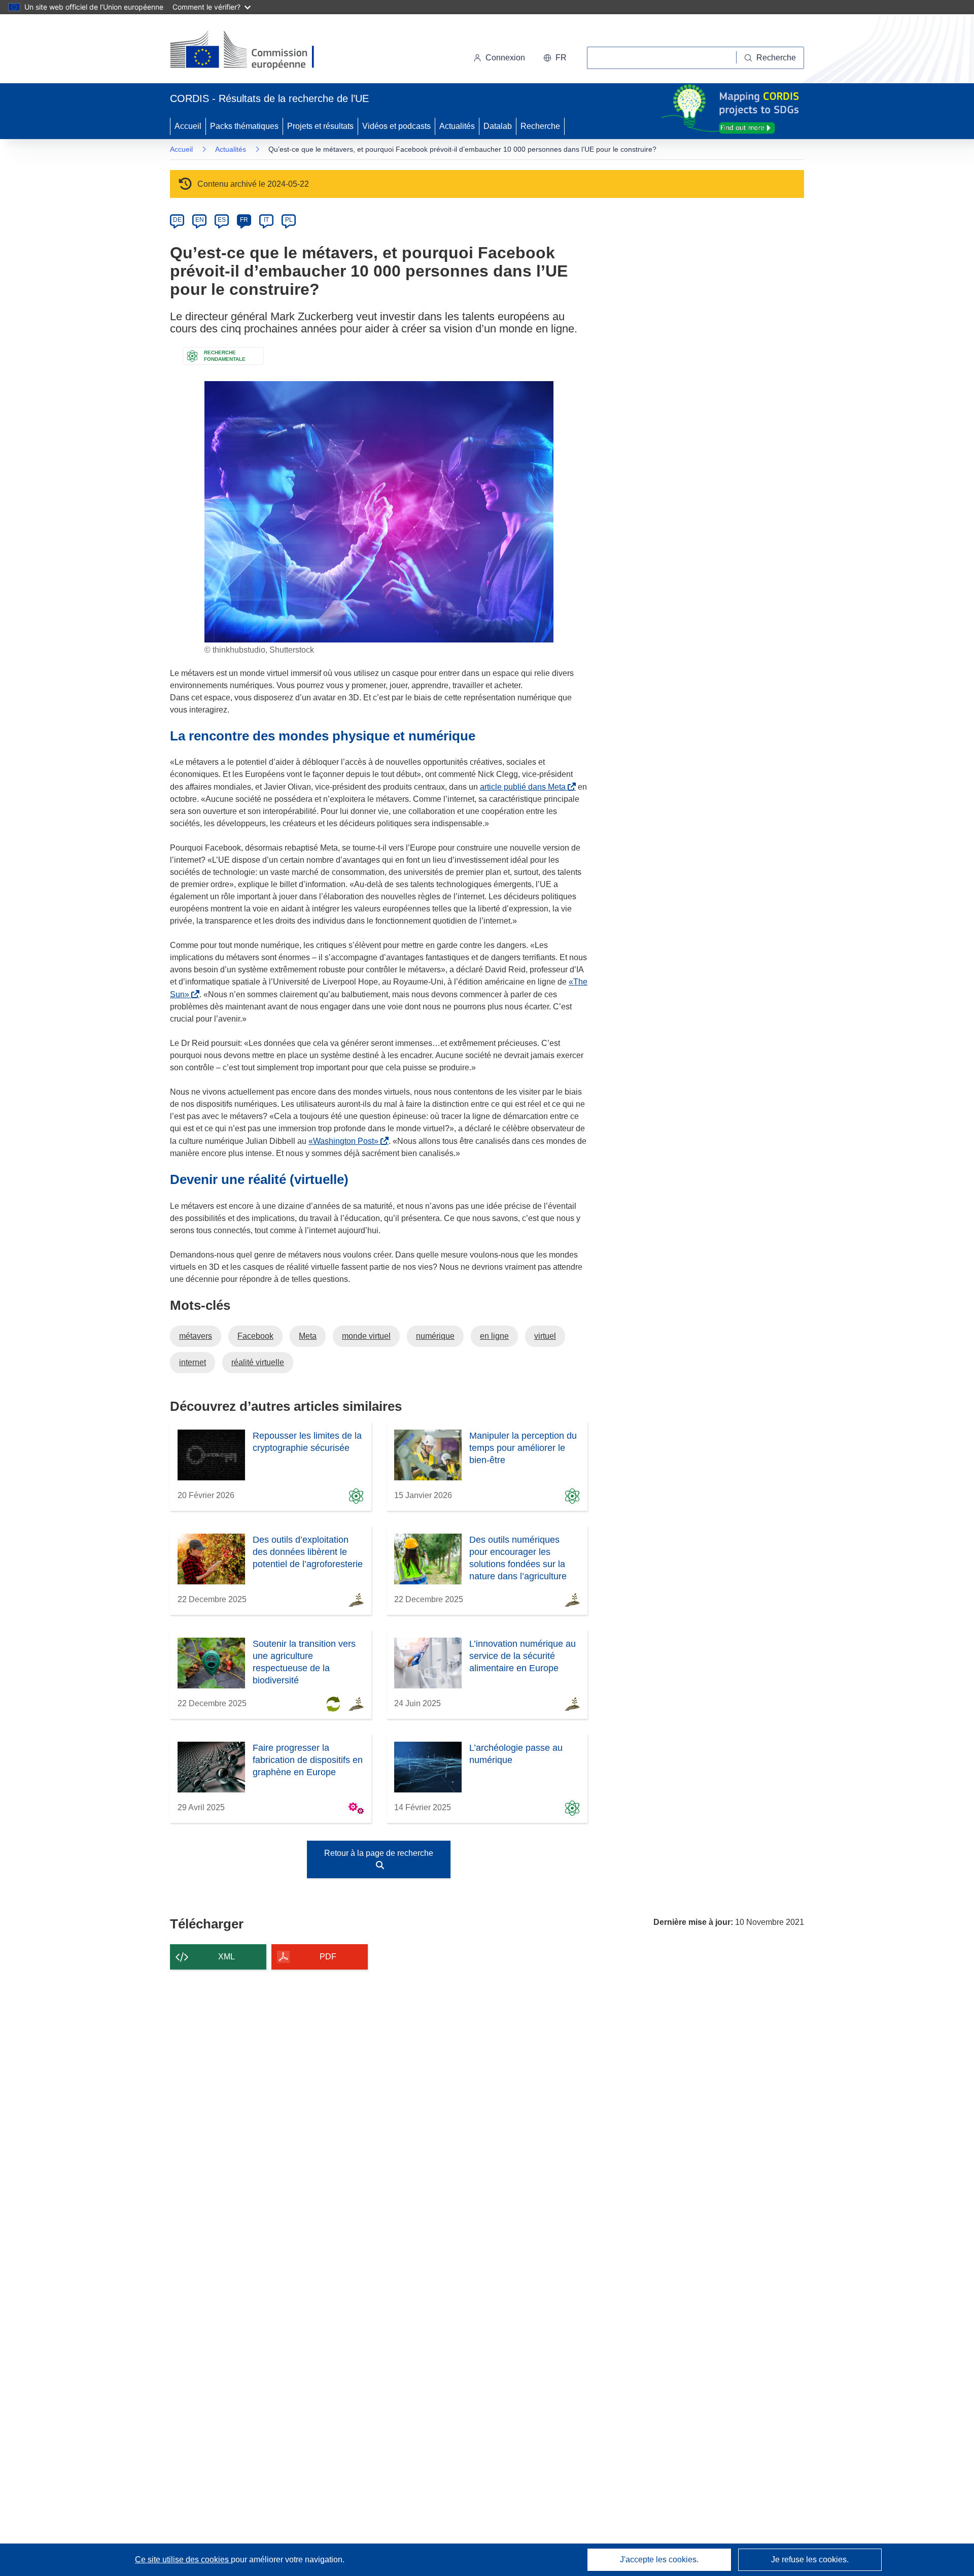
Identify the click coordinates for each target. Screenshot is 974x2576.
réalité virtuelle (258, 1362)
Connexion (505, 58)
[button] (555, 58)
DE (177, 220)
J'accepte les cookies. (659, 2560)
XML (227, 1957)
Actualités (457, 126)
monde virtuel (366, 1336)
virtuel (545, 1336)
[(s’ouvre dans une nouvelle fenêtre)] (252, 51)
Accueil (188, 126)
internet (193, 1362)
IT (266, 220)
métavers (196, 1336)
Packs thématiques (244, 126)
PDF (328, 1957)
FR (244, 220)
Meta (308, 1336)
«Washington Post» (345, 1141)
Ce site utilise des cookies (183, 2560)
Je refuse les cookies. (810, 2560)
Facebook (255, 1336)
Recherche (540, 126)
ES (222, 220)
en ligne (494, 1336)
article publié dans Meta (525, 787)
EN (200, 220)
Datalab (498, 126)
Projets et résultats (320, 126)
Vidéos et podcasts (396, 126)
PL (289, 220)
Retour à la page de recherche (379, 1853)
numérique (435, 1336)
